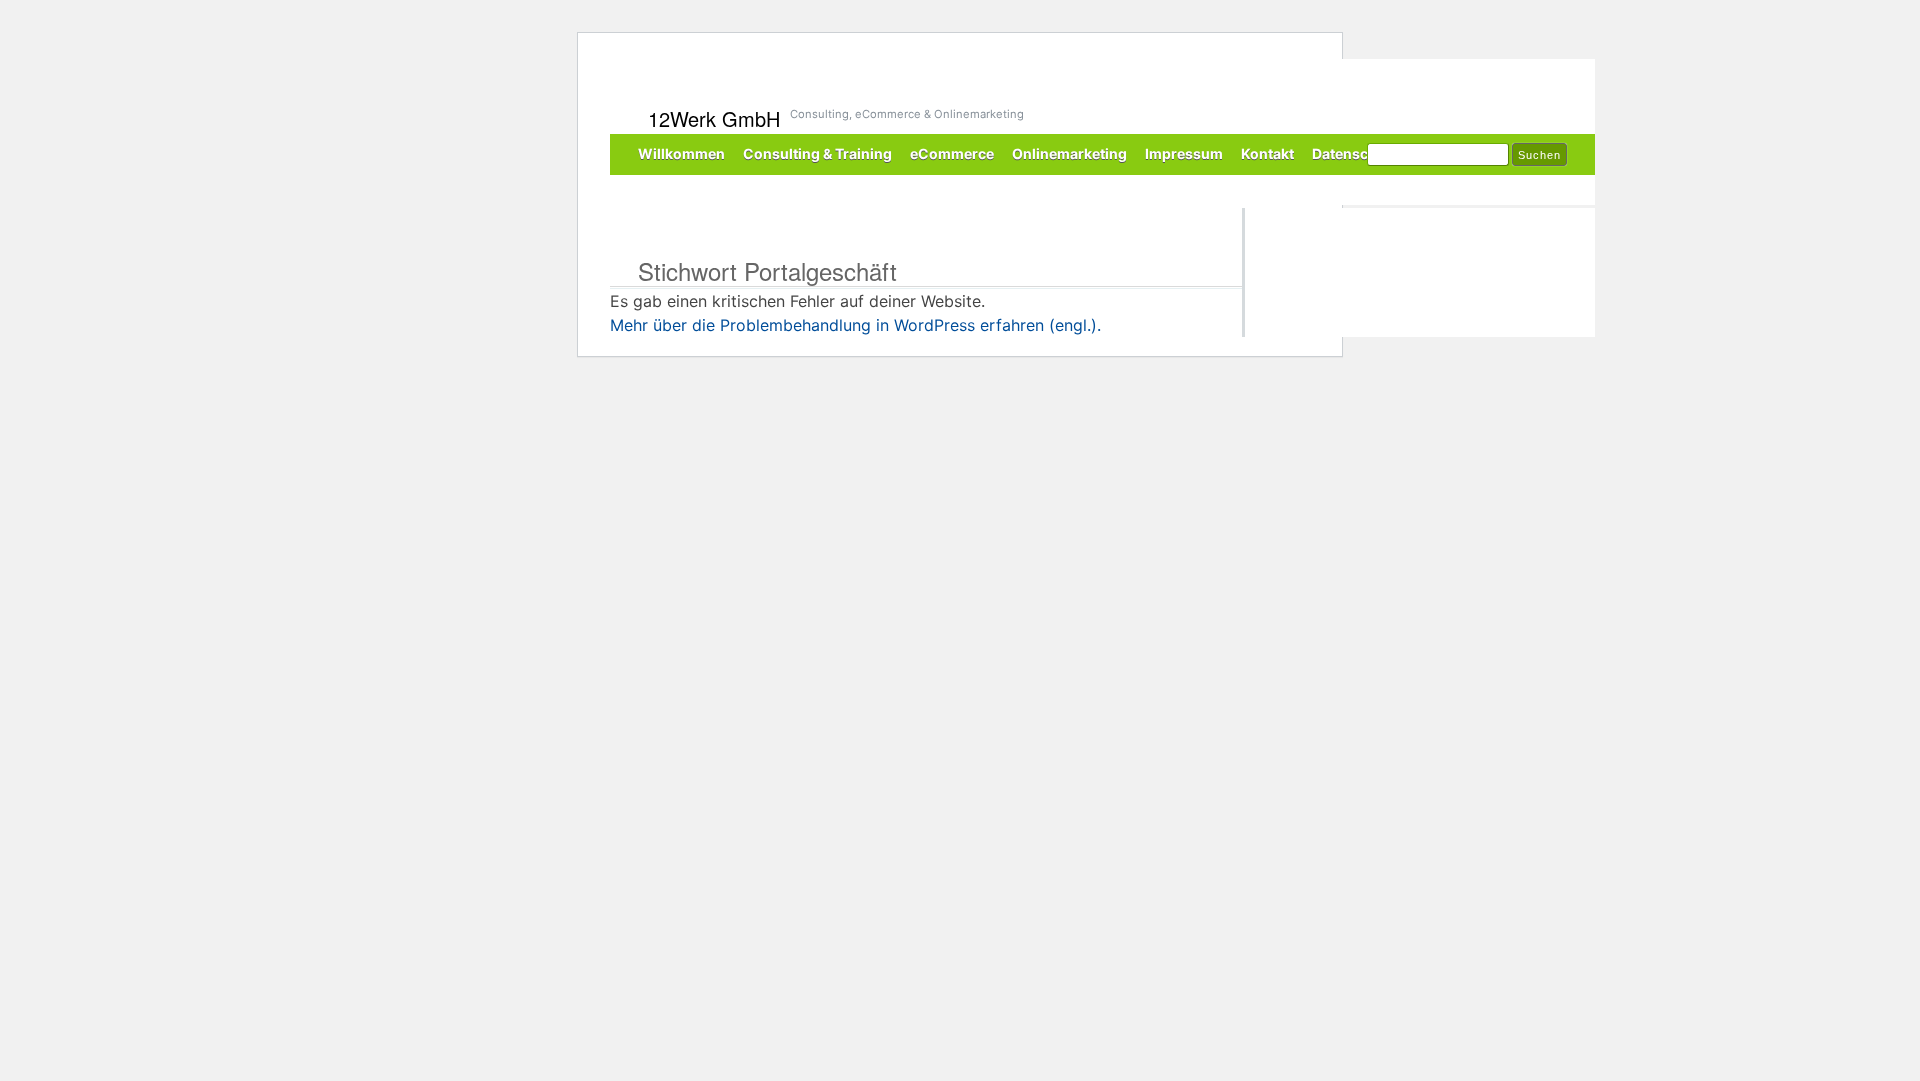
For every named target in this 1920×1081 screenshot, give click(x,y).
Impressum (1184, 153)
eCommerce (952, 153)
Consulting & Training (817, 153)
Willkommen (681, 153)
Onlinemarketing (1069, 153)
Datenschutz (1355, 153)
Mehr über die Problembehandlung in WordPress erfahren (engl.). (855, 325)
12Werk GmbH (714, 118)
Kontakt (1267, 153)
